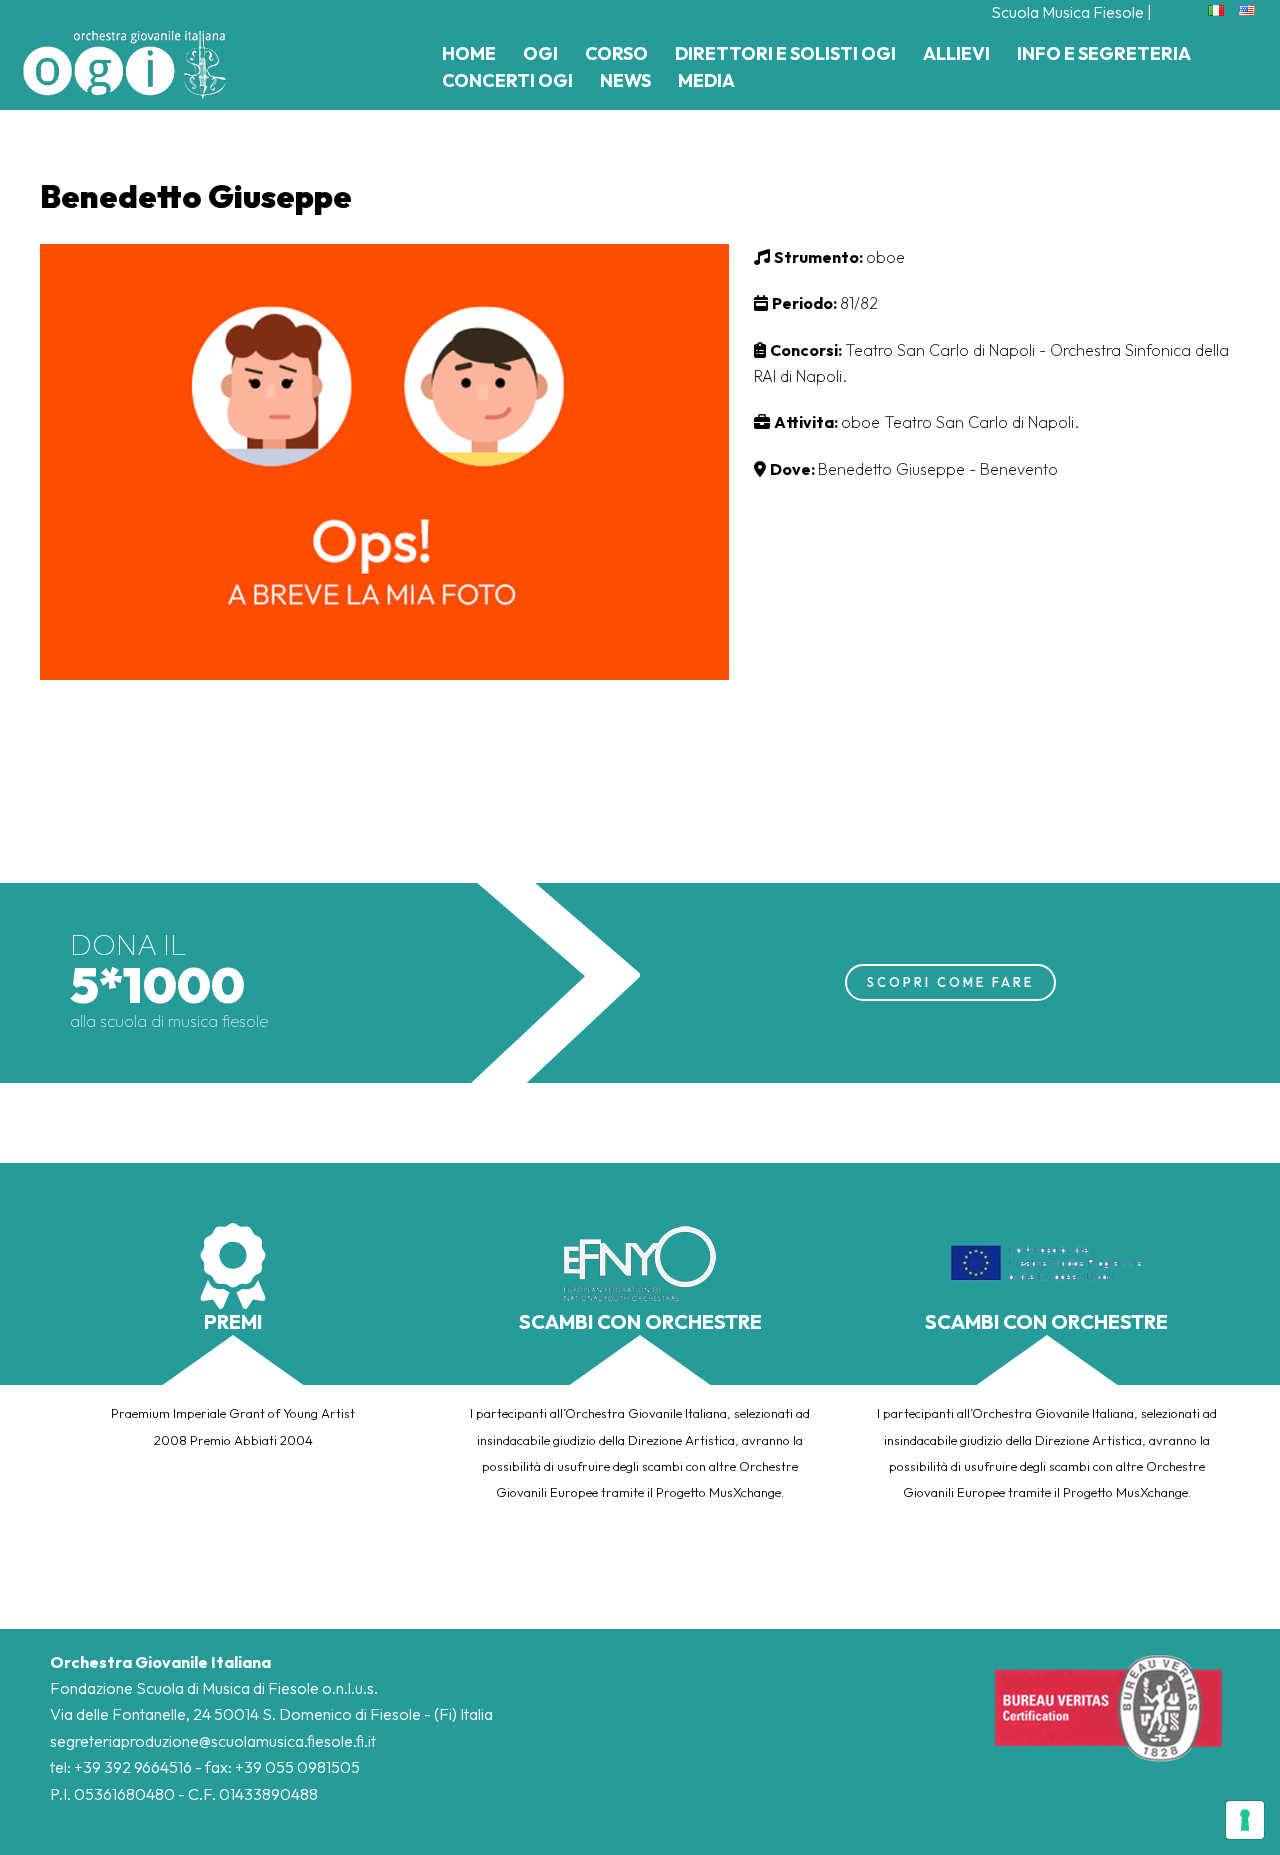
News (625, 80)
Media (706, 80)
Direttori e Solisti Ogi (785, 53)
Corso (616, 53)
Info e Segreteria (1104, 53)
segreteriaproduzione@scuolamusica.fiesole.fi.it (213, 1741)
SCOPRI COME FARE (950, 982)
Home (469, 53)
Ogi (540, 53)
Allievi (956, 53)
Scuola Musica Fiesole (1067, 12)
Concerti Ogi (507, 80)
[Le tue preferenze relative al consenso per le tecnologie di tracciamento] (1245, 1820)
